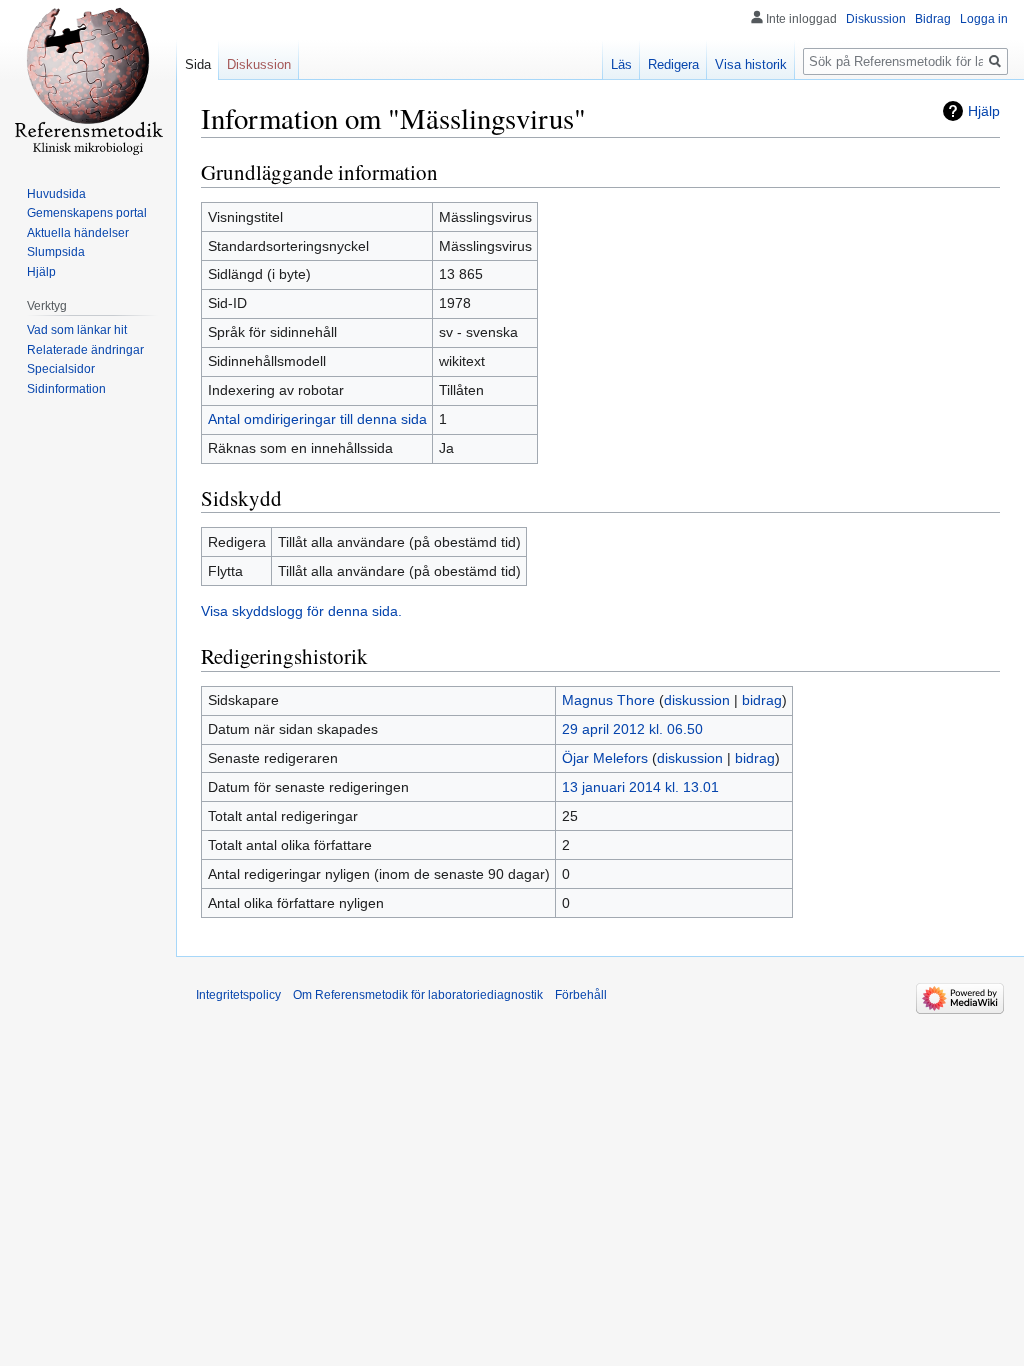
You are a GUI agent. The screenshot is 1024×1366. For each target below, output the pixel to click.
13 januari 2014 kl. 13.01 (640, 787)
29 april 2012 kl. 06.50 (632, 729)
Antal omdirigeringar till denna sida (317, 419)
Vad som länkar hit (77, 330)
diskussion (697, 700)
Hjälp (984, 111)
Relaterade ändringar (85, 350)
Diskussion (876, 19)
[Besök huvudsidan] (88, 80)
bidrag (762, 700)
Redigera (673, 64)
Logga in (984, 19)
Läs (621, 64)
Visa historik (751, 64)
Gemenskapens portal (87, 213)
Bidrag (933, 19)
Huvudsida (56, 194)
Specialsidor (61, 369)
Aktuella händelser (78, 233)
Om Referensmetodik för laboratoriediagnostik (418, 995)
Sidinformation (66, 389)
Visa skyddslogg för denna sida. (301, 611)
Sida (198, 64)
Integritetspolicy (238, 995)
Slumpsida (56, 252)
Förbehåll (581, 995)
